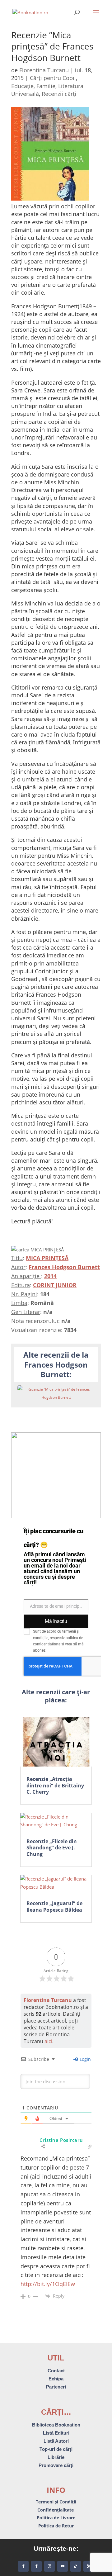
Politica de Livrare (56, 2518)
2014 (50, 1276)
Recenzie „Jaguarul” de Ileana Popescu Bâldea (54, 1907)
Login (85, 2059)
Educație (22, 86)
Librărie (56, 2457)
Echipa (56, 2379)
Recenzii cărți (59, 94)
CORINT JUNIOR (55, 1285)
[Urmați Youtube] (63, 2566)
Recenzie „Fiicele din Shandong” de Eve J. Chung (52, 1848)
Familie (46, 86)
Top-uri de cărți (56, 2449)
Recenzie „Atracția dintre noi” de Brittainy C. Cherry (55, 1786)
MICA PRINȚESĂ (47, 1258)
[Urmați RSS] (89, 2566)
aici (48, 2041)
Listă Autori (56, 2441)
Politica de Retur (56, 2526)
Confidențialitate (56, 2510)
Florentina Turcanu (44, 70)
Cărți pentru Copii (53, 78)
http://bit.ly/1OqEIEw (48, 2284)
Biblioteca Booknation (56, 2425)
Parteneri (56, 2387)
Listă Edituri (56, 2433)
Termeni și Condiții (56, 2502)
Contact (56, 2371)
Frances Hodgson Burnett (64, 1267)
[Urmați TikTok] (76, 2566)
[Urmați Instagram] (49, 2566)
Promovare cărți (56, 2465)
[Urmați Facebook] (23, 2566)
